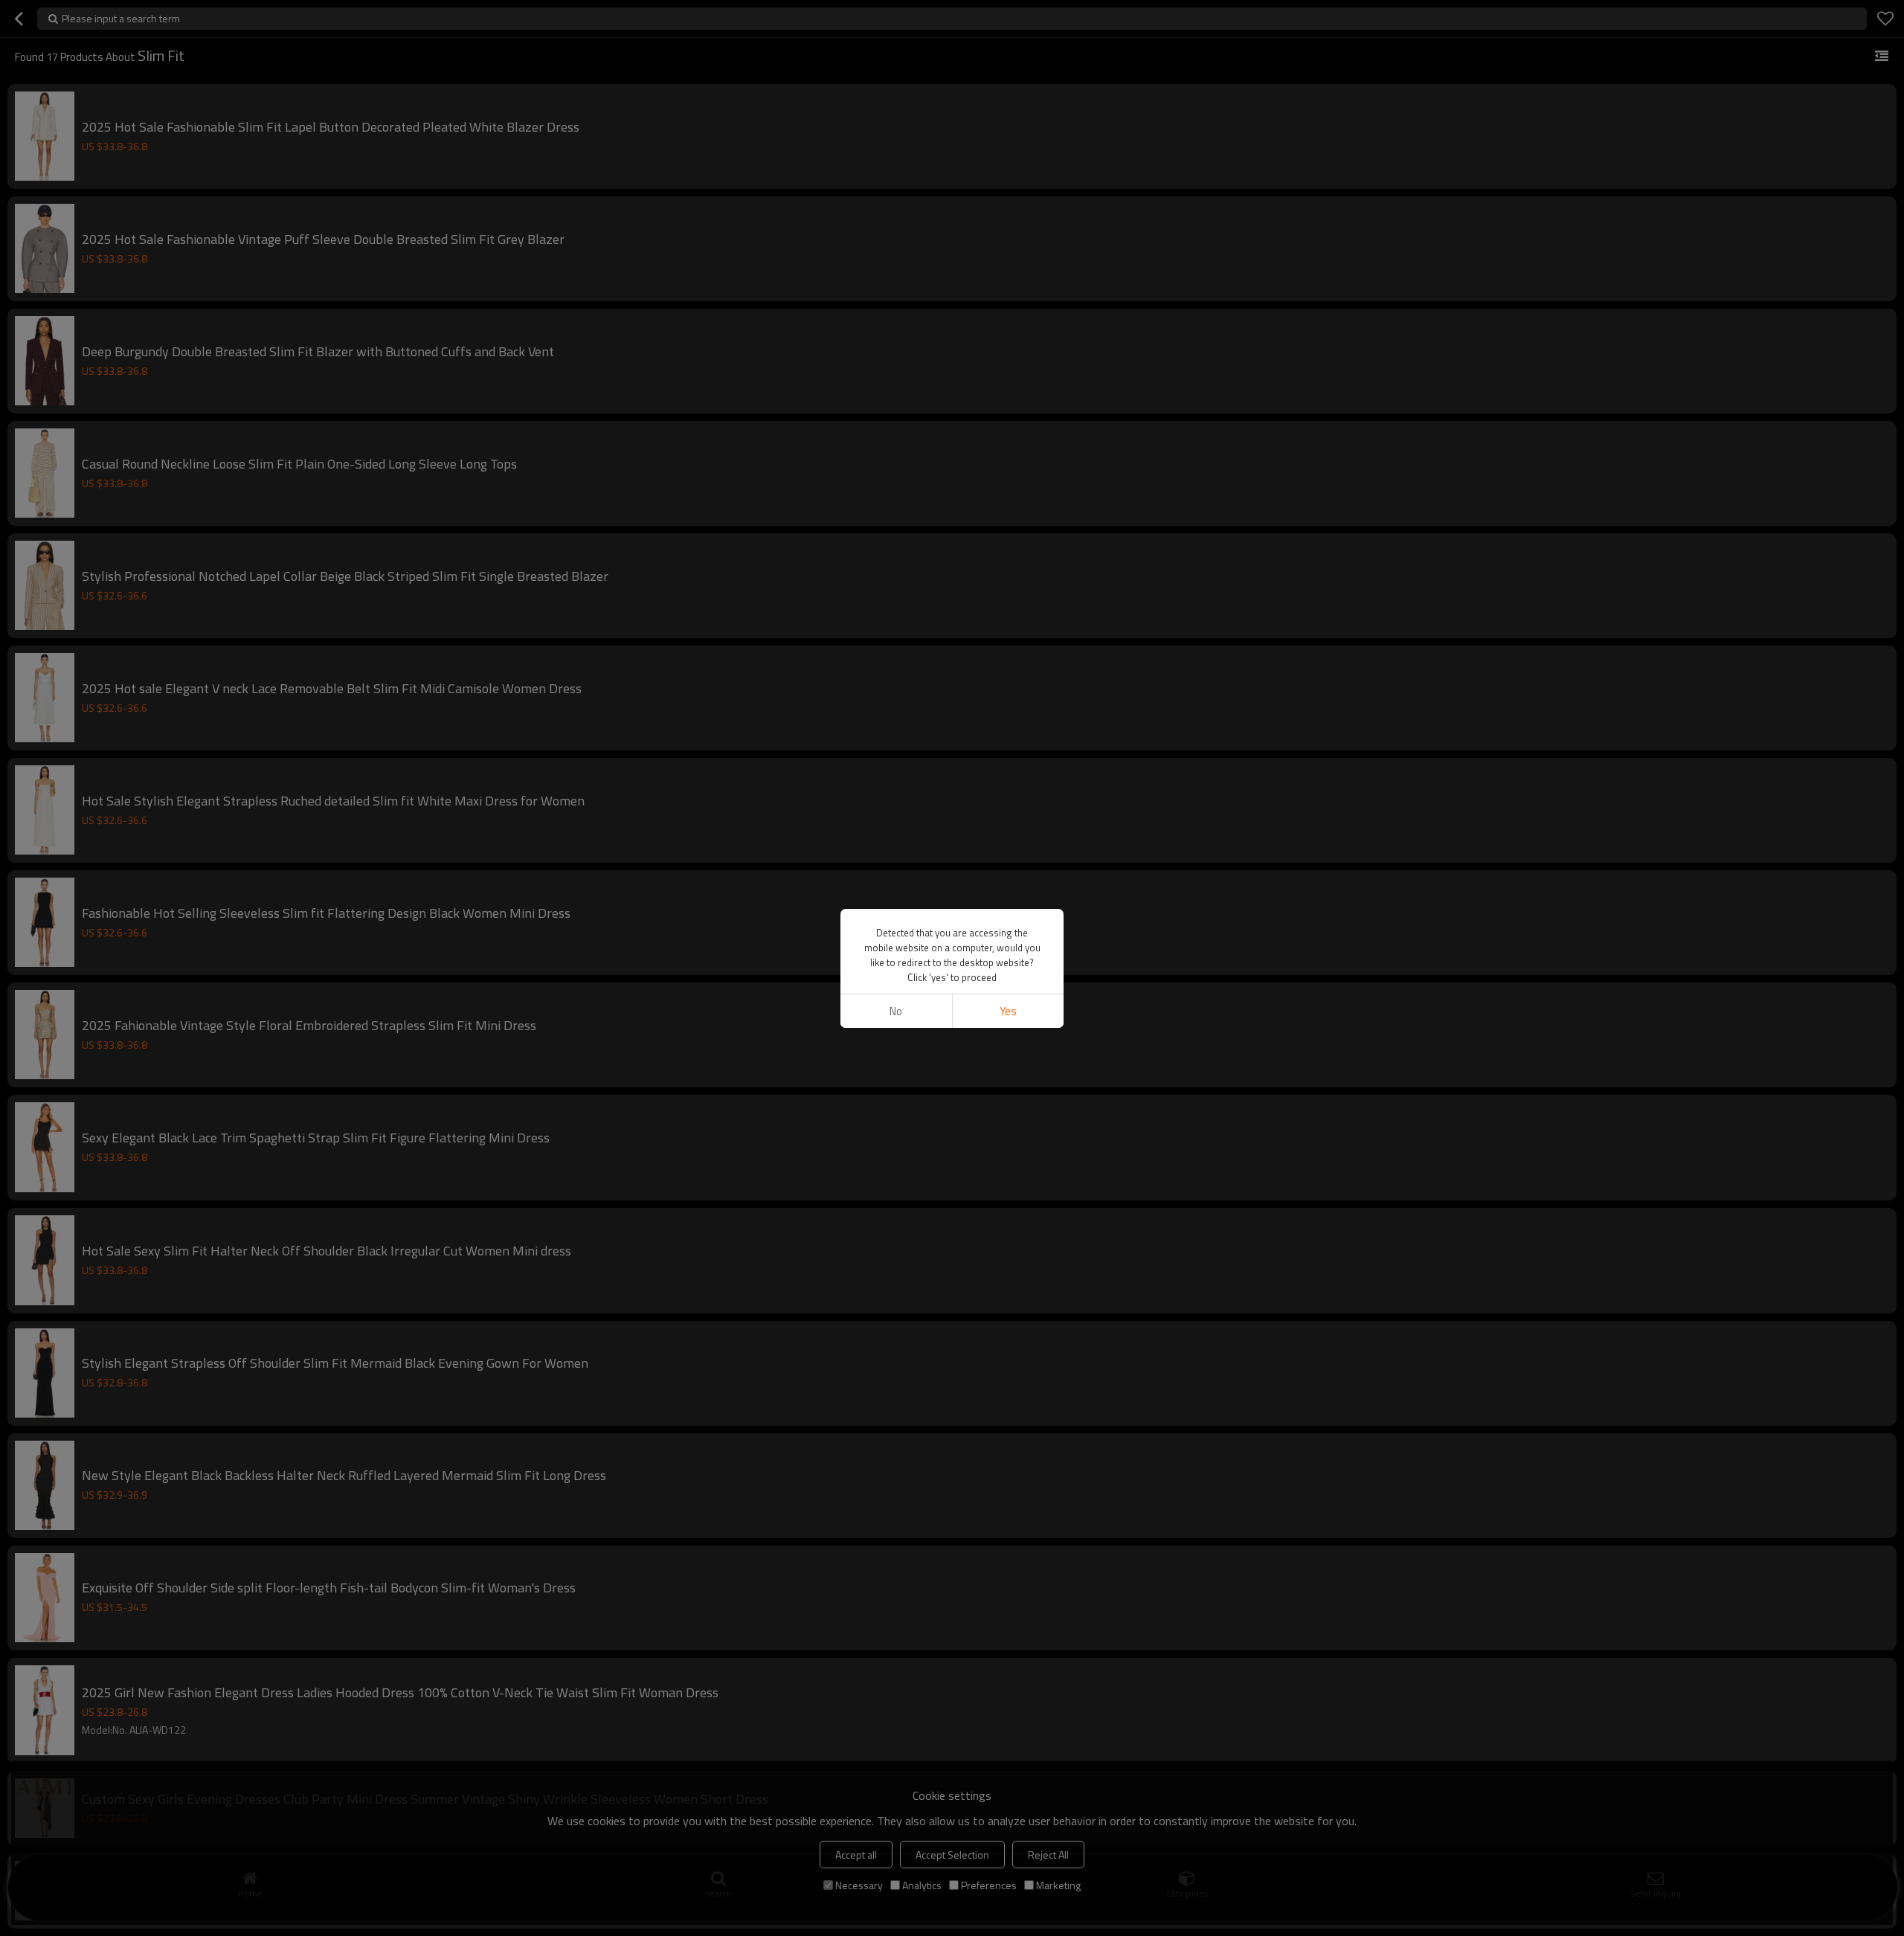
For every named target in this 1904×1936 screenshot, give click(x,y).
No (896, 1011)
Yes (1008, 1011)
